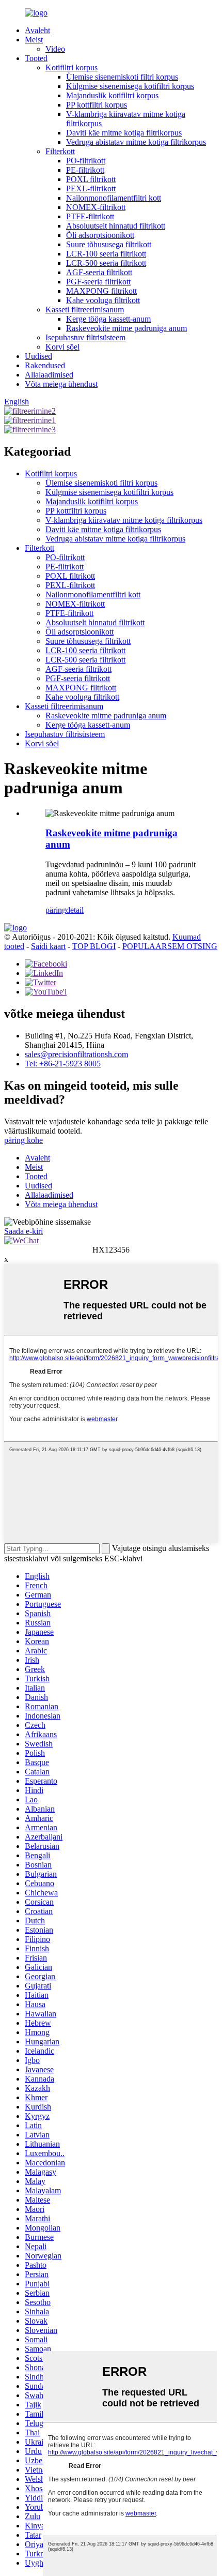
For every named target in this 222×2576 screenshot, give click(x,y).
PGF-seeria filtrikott (98, 282)
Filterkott (60, 151)
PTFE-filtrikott (90, 216)
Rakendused (45, 365)
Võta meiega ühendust (61, 384)
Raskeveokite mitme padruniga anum (126, 328)
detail (75, 910)
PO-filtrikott (86, 161)
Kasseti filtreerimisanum (85, 310)
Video (55, 49)
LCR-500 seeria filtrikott (106, 263)
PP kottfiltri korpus (97, 105)
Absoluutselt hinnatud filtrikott (116, 226)
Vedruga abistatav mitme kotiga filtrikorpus (136, 142)
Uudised (38, 356)
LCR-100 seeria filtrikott (106, 254)
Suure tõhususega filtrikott (109, 244)
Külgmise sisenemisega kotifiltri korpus (130, 86)
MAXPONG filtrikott (101, 291)
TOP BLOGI (94, 946)
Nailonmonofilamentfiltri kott (114, 198)
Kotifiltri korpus (72, 67)
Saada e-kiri (23, 1231)
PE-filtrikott (85, 170)
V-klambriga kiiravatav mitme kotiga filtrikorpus (124, 520)
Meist (34, 40)
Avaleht (37, 30)
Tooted (36, 58)
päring (56, 910)
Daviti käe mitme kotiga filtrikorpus (124, 133)
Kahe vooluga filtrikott (103, 300)
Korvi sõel (62, 347)
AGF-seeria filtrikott (99, 272)
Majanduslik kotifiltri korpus (112, 95)
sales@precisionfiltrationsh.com (76, 1054)
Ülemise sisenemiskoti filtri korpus (122, 77)
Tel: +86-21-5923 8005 (63, 1064)
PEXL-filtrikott (91, 189)
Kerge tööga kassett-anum (108, 319)
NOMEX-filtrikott (96, 207)
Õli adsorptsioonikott (100, 235)
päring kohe (23, 1140)
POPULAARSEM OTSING (170, 946)
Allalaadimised (49, 375)
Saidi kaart (48, 946)
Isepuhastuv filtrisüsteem (85, 337)
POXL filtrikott (91, 179)
